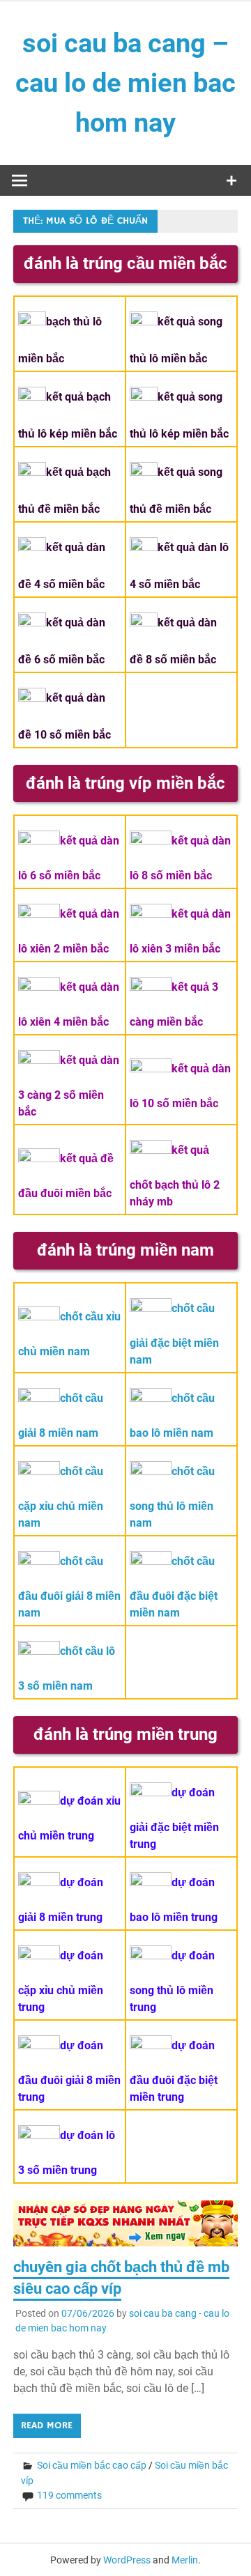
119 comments (69, 2495)
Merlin (185, 2560)
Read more (47, 2425)
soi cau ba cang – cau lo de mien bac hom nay (125, 83)
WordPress (127, 2560)
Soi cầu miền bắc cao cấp (92, 2465)
